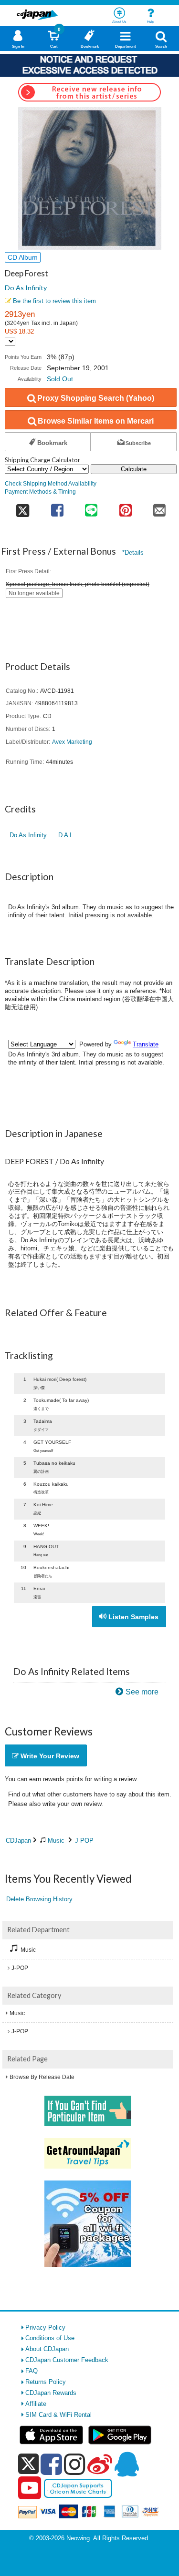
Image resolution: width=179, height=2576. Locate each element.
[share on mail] (160, 507)
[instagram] (75, 2464)
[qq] (126, 2464)
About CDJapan (47, 2349)
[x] (28, 2464)
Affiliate (36, 2404)
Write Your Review (49, 1756)
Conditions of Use (50, 2338)
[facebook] (51, 2464)
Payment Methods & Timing (40, 492)
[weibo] (100, 2464)
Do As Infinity (26, 288)
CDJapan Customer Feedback (67, 2360)
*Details (133, 553)
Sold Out (60, 379)
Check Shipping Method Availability (51, 483)
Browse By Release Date (42, 2077)
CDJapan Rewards (51, 2393)
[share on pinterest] (125, 507)
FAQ (32, 2371)
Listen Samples (132, 1617)
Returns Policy (46, 2382)
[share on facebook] (57, 507)
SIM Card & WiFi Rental (58, 2415)
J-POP (84, 1841)
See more (142, 1692)
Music (56, 1841)
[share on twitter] (22, 507)
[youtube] (30, 2488)
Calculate (134, 469)
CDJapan (18, 1841)
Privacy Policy (45, 2328)
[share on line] (91, 507)
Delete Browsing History (39, 1899)
